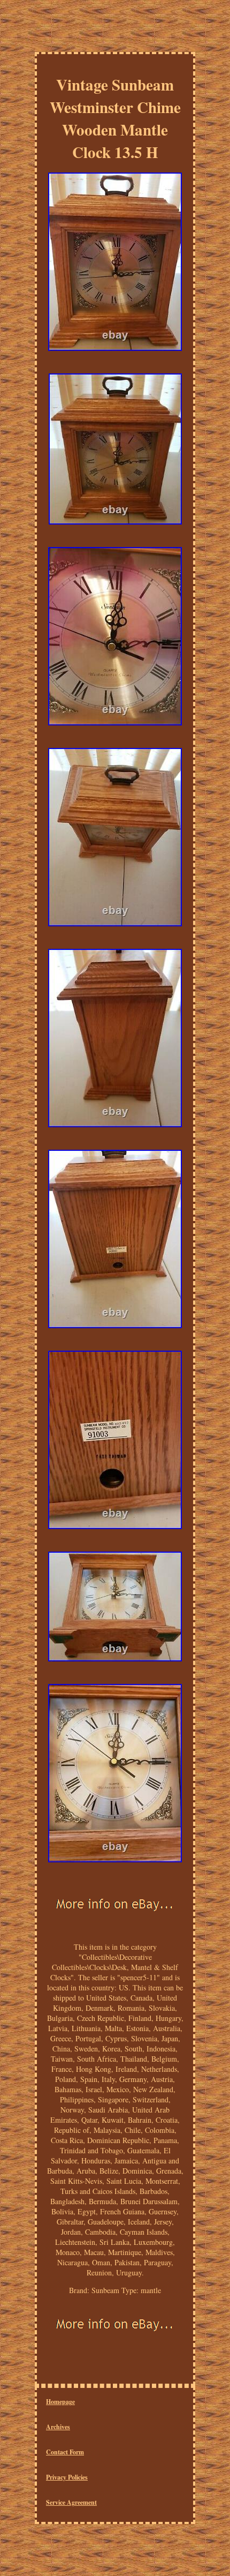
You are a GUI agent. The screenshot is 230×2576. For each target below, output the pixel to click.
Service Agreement (71, 2502)
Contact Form (65, 2452)
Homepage (60, 2402)
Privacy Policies (67, 2477)
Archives (58, 2427)
